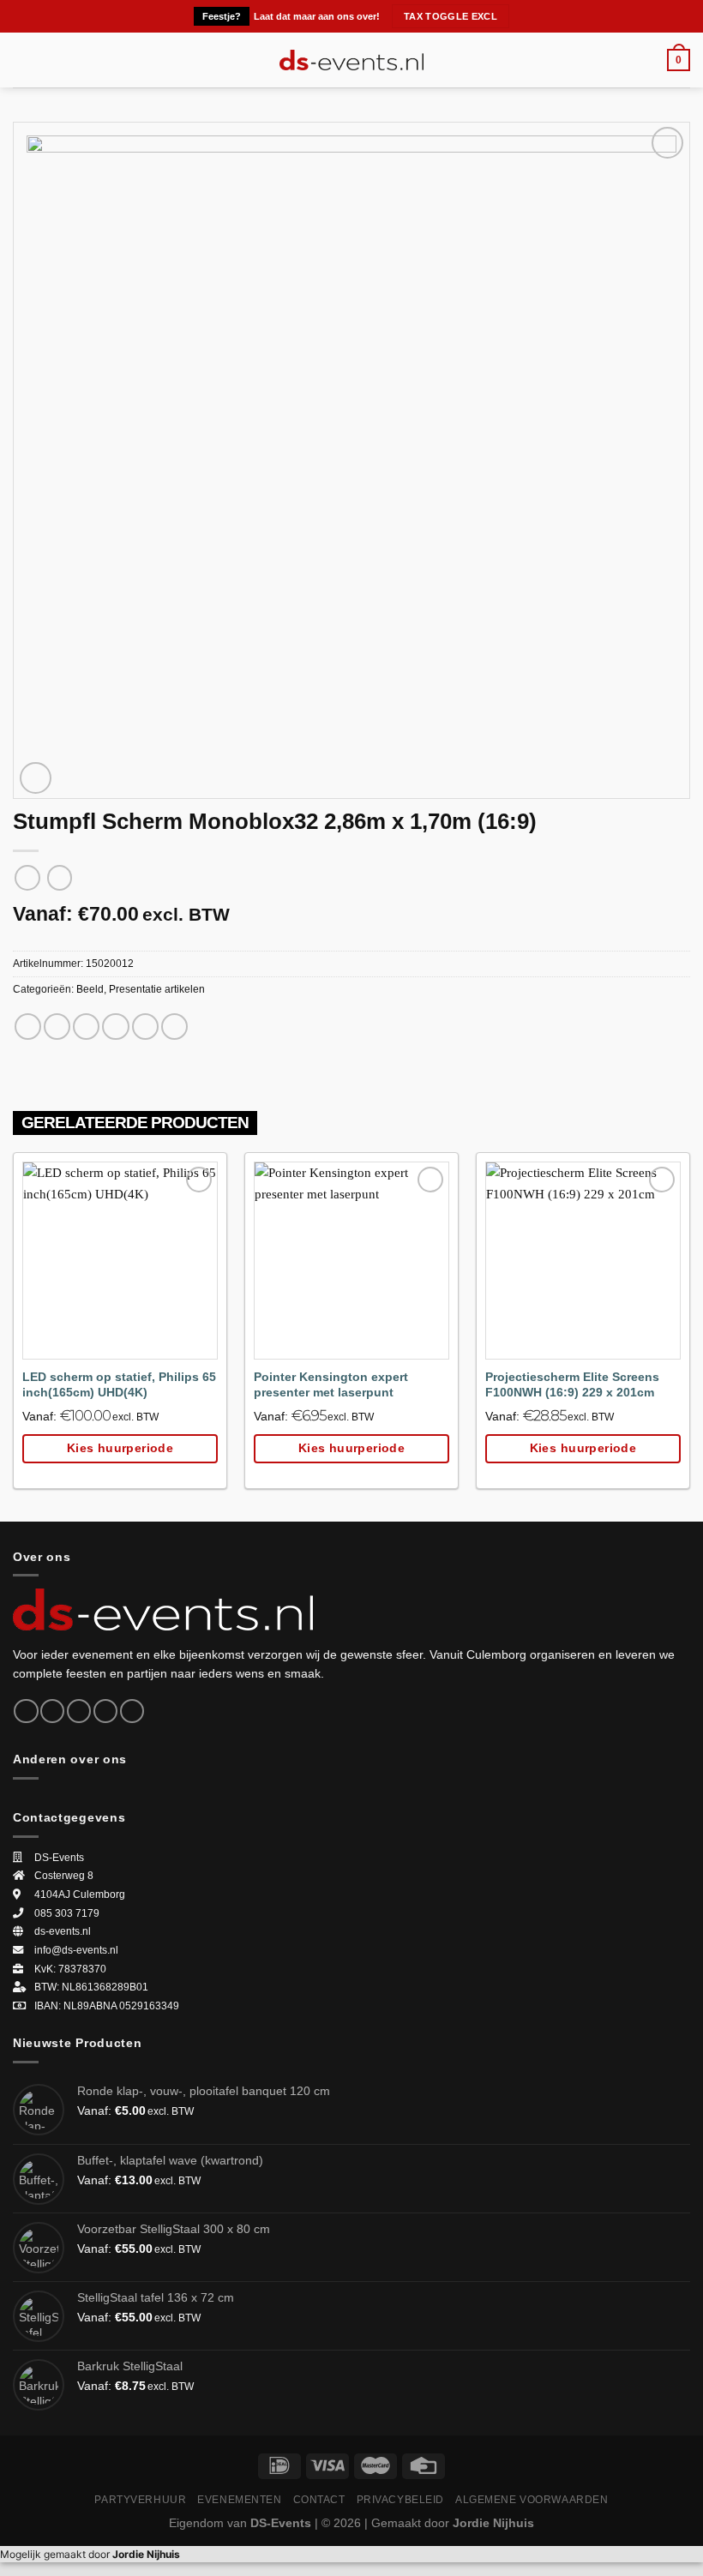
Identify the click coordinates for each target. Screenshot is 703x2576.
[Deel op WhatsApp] (28, 1027)
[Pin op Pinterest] (145, 1027)
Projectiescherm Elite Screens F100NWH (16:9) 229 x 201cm (572, 1385)
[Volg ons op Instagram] (52, 1711)
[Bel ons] (132, 1711)
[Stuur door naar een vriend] (115, 1027)
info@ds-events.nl (76, 1950)
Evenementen (239, 2499)
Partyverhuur (140, 2499)
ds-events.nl (63, 1931)
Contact (319, 2499)
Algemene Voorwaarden (532, 2499)
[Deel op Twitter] (86, 1027)
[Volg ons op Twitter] (79, 1711)
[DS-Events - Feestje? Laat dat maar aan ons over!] (352, 60)
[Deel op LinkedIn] (174, 1027)
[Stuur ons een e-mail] (105, 1711)
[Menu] (23, 60)
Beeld (90, 989)
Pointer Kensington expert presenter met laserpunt (331, 1385)
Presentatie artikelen (157, 989)
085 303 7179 (67, 1913)
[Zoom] (36, 778)
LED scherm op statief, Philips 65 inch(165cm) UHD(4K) (119, 1385)
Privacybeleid (401, 2499)
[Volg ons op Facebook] (26, 1711)
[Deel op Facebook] (57, 1027)
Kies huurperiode (120, 1448)
